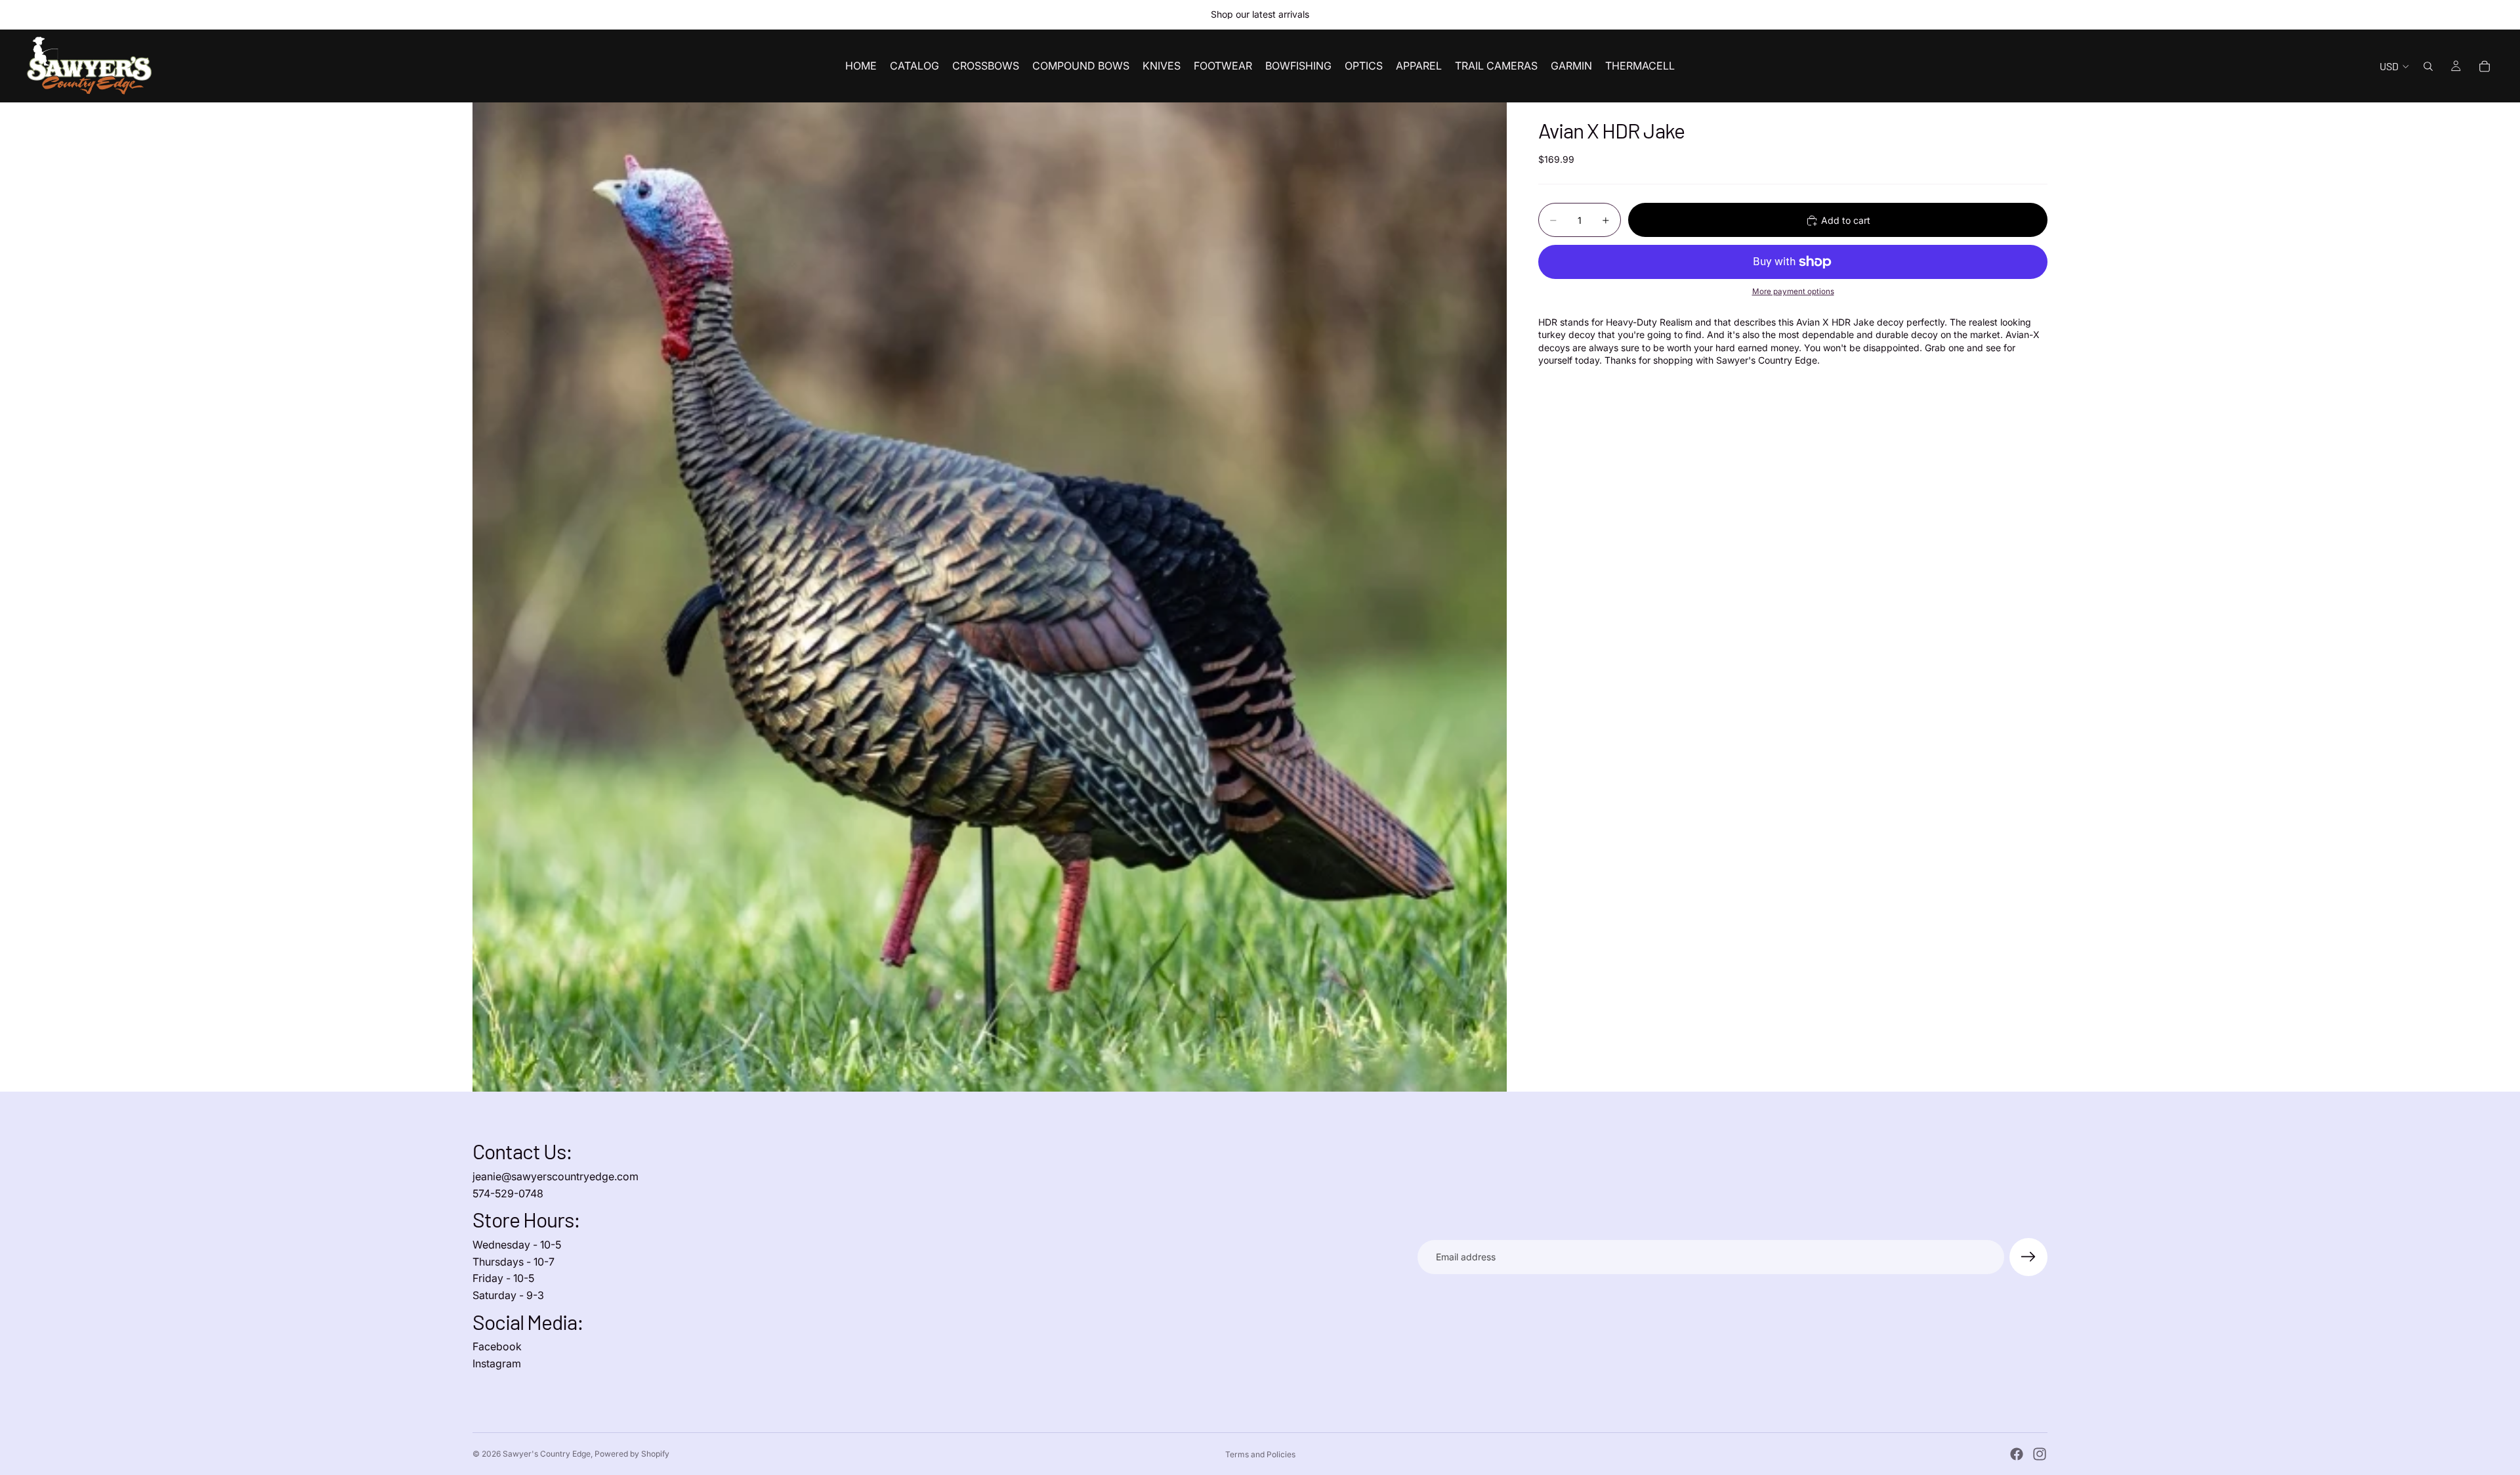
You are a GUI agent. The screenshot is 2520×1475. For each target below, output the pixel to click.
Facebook (497, 1346)
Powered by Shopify (632, 1454)
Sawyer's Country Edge (547, 1454)
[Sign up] (2028, 1257)
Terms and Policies (1260, 1454)
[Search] (2428, 66)
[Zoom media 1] (990, 597)
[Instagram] (2040, 1454)
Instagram (497, 1363)
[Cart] (2485, 66)
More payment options (1793, 292)
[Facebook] (2017, 1454)
